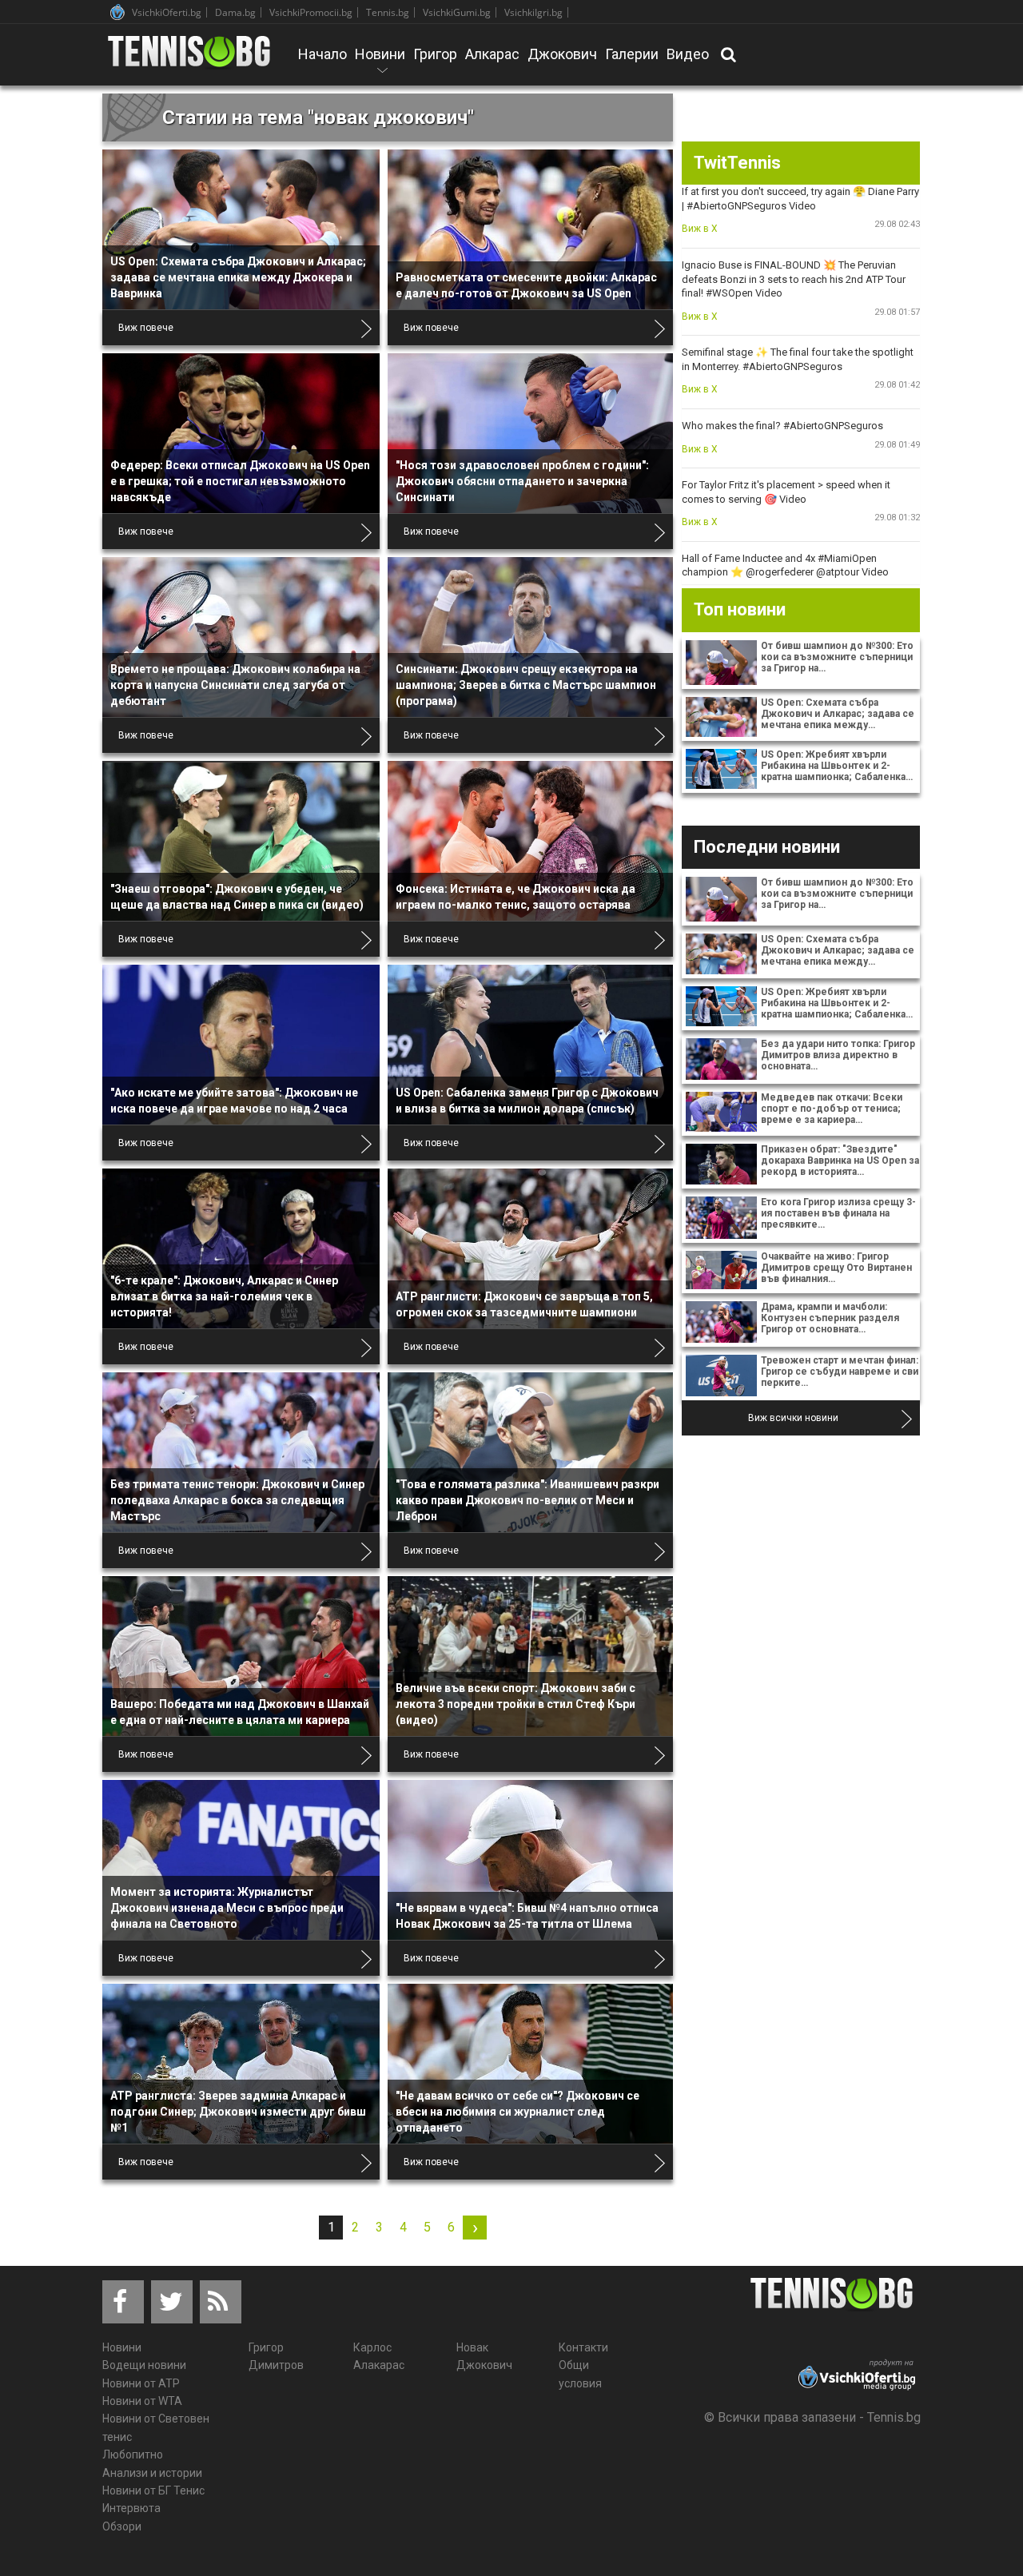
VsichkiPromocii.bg (311, 12)
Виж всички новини (793, 1418)
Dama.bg (235, 12)
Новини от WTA (142, 2401)
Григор (435, 54)
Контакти (583, 2347)
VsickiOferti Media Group (117, 12)
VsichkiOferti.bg (167, 12)
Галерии (632, 54)
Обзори (122, 2526)
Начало (322, 54)
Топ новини (740, 609)
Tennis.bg (388, 12)
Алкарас (492, 54)
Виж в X (700, 229)
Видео (688, 54)
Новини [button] (380, 65)
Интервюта (131, 2508)
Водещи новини (144, 2365)
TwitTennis (737, 163)
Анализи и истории (152, 2473)
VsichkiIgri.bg (533, 12)
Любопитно (133, 2455)
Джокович (562, 54)
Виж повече (146, 328)
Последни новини (767, 847)
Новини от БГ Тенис (153, 2490)
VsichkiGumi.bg (457, 12)
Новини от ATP (141, 2383)
